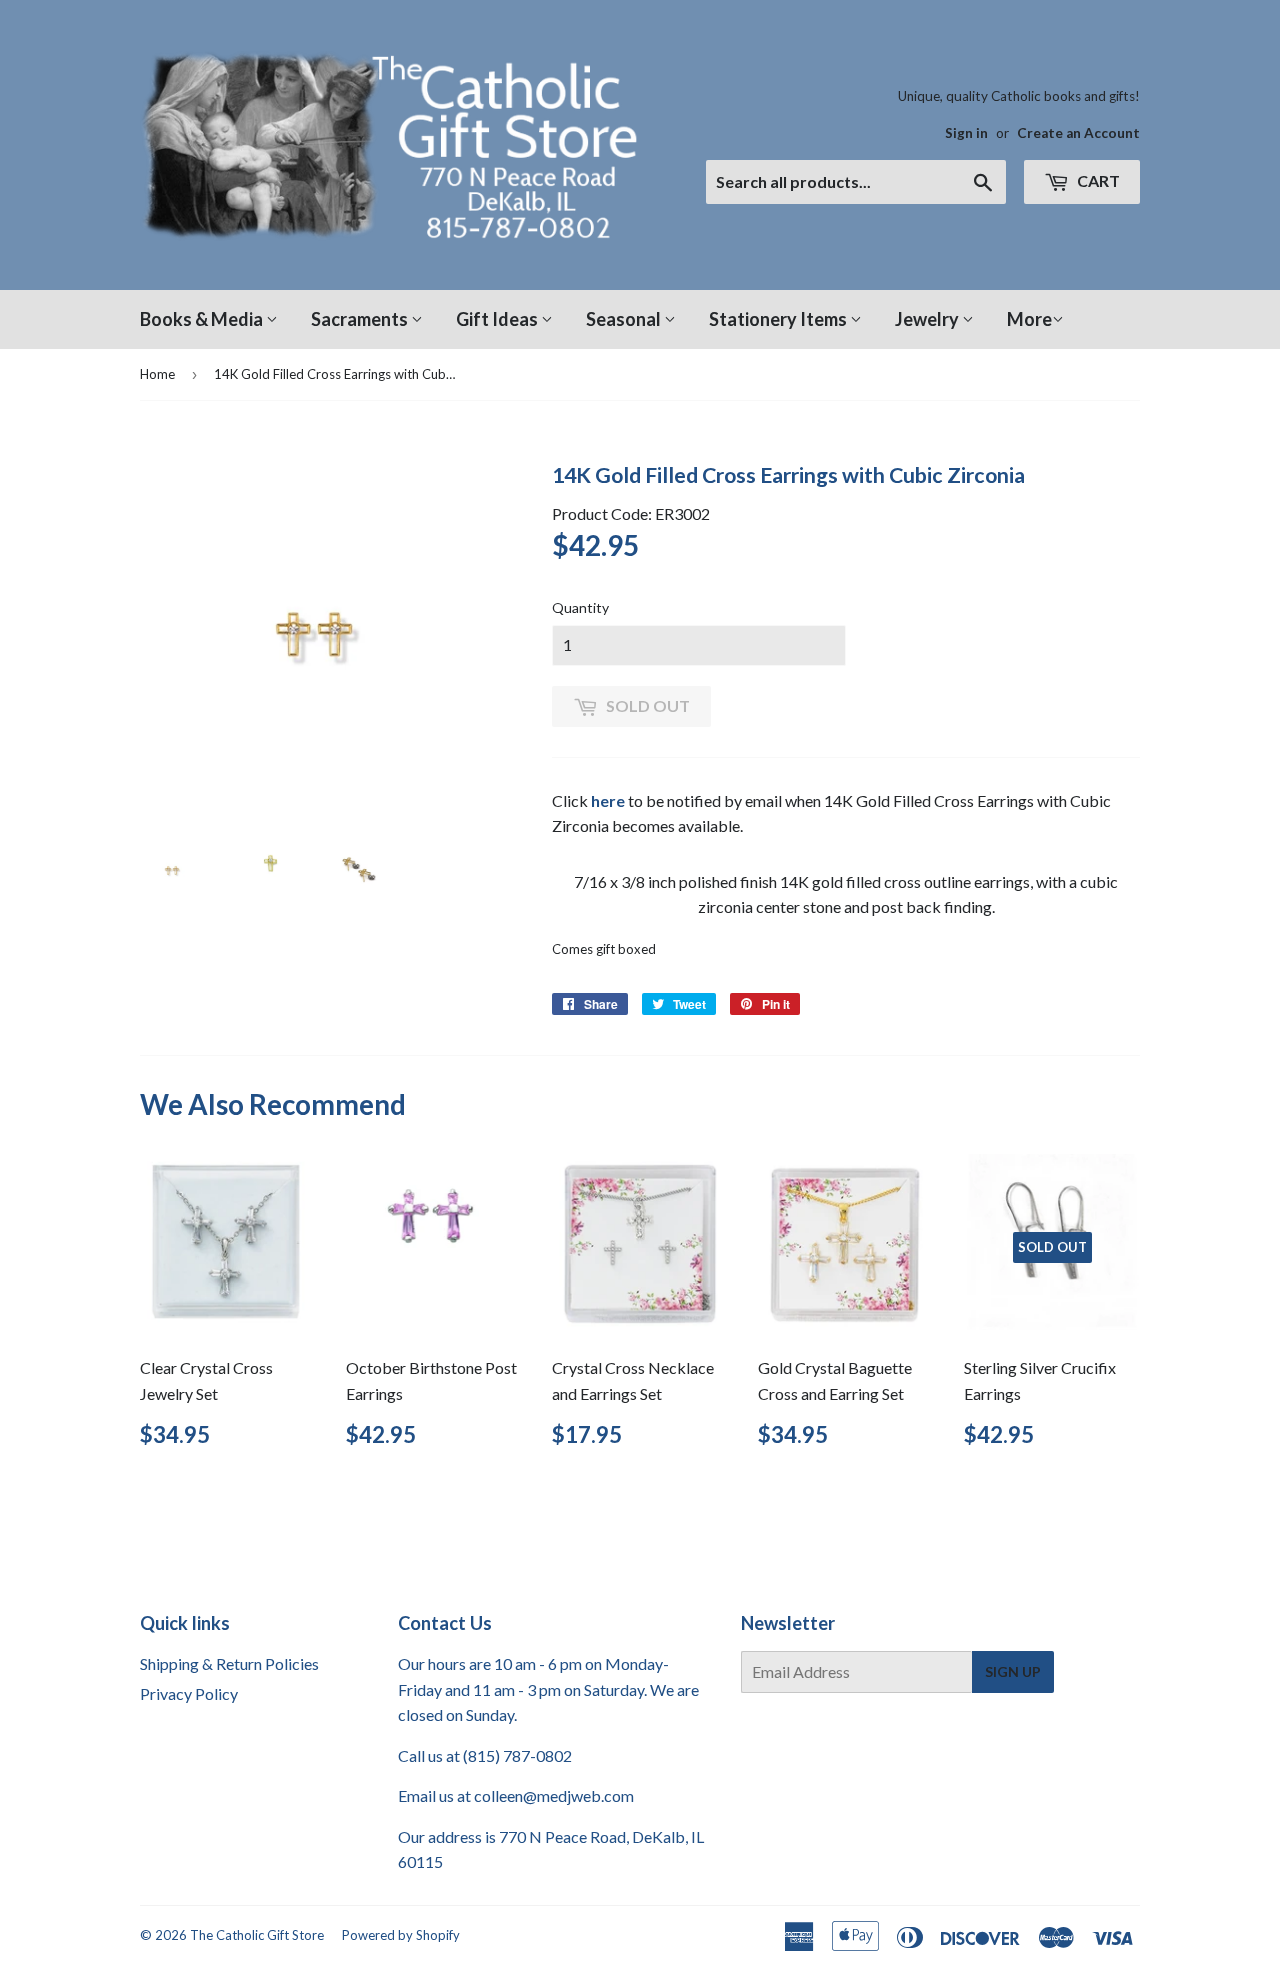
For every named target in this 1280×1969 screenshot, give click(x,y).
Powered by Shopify (401, 1935)
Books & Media (203, 319)
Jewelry (928, 319)
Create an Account (1078, 133)
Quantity (580, 607)
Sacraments (361, 319)
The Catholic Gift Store (257, 1935)
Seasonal (625, 319)
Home (157, 374)
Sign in (966, 133)
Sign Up (1013, 1671)
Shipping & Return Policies (229, 1663)
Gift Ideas (498, 319)
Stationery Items (779, 319)
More (1029, 319)
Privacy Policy (189, 1693)
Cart (1097, 180)
